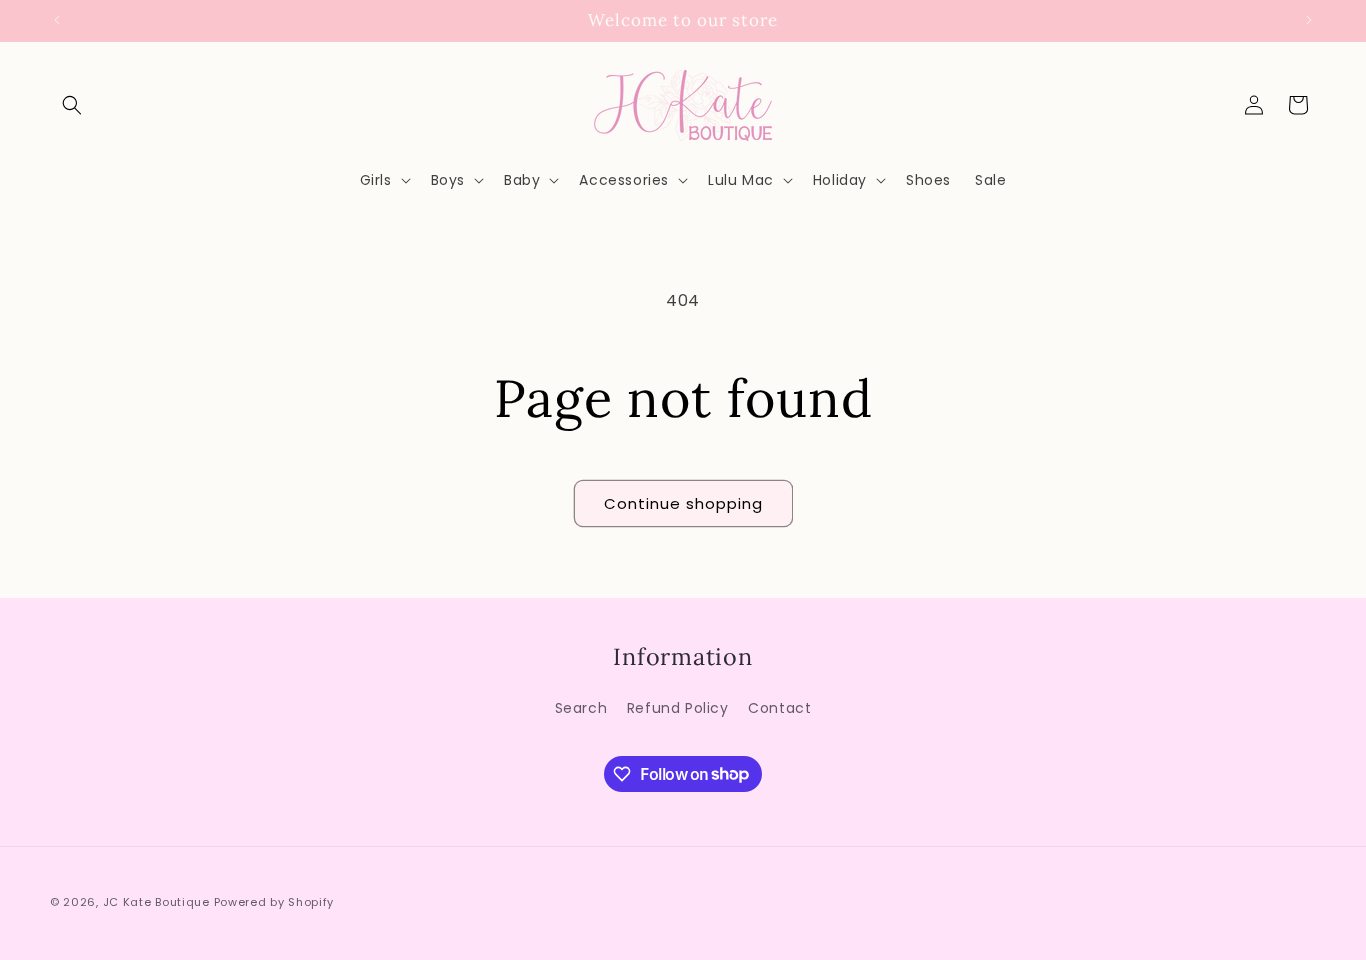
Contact (779, 707)
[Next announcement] (1309, 20)
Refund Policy (678, 707)
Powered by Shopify (274, 902)
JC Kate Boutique (156, 902)
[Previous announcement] (57, 20)
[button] (72, 105)
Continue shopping (683, 503)
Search (581, 707)
